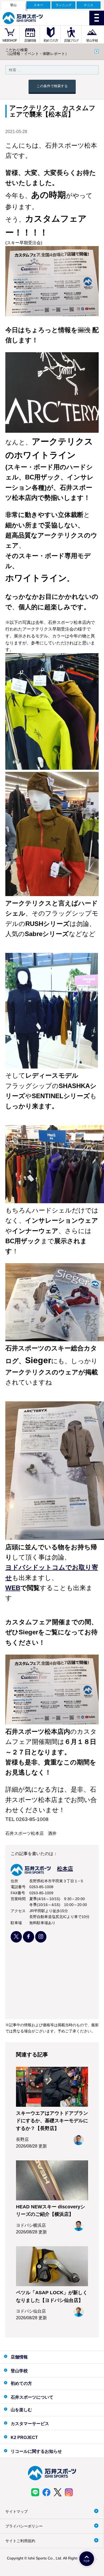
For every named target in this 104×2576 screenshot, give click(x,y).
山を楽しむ (21, 2410)
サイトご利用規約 (20, 2541)
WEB (13, 1588)
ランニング (63, 5)
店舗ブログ (71, 41)
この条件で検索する (52, 86)
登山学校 (92, 41)
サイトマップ (17, 2511)
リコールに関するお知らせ (36, 2451)
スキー (38, 5)
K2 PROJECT (24, 2437)
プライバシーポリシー (24, 2526)
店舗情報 (30, 41)
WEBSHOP (10, 41)
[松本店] (42, 1874)
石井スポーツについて (32, 2397)
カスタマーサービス (30, 2424)
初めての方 (51, 41)
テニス (89, 5)
